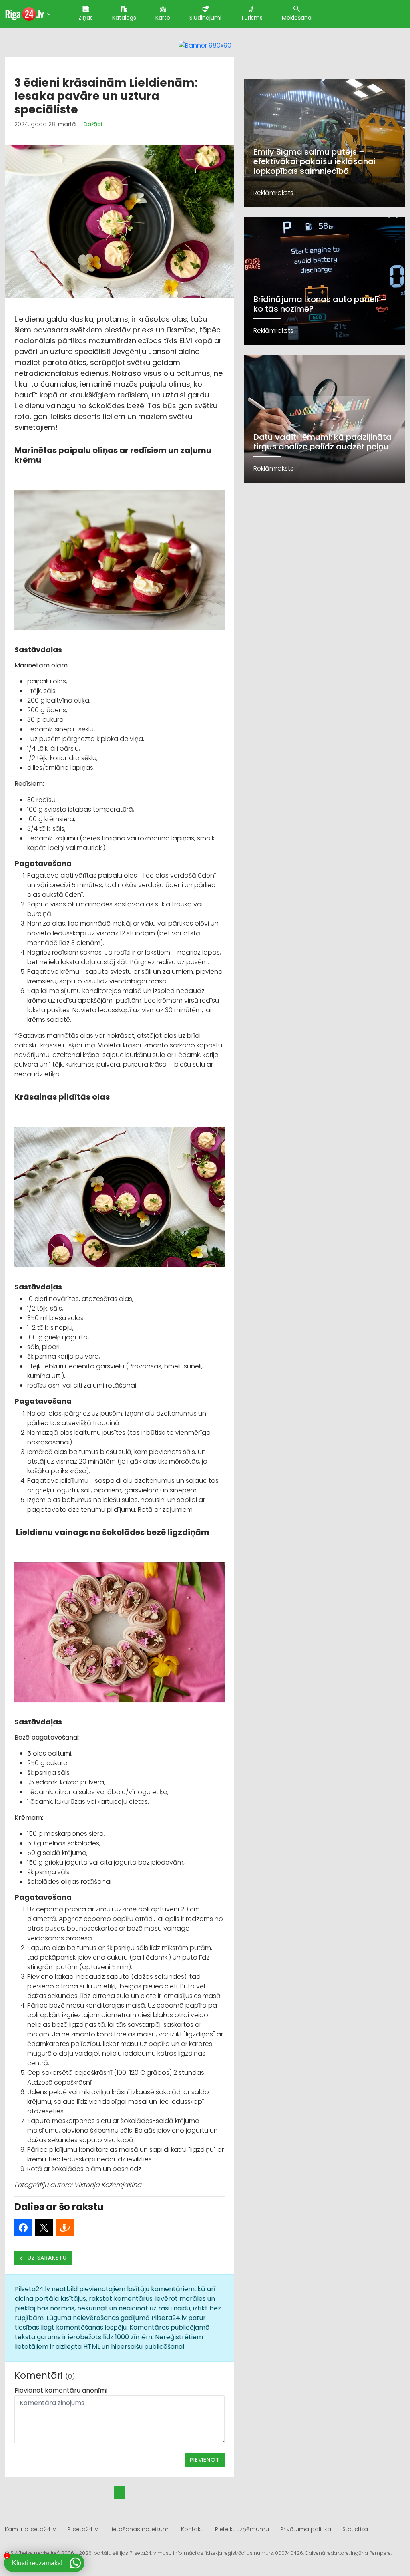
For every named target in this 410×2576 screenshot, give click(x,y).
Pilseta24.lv (83, 2529)
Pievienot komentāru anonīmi (61, 2390)
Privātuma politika (306, 2529)
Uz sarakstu (47, 2258)
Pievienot (205, 2460)
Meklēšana (297, 18)
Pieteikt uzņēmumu (242, 2529)
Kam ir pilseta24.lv (30, 2529)
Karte (163, 18)
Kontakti (192, 2529)
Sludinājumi (205, 18)
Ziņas (86, 18)
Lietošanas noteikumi (140, 2529)
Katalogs (124, 18)
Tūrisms (252, 18)
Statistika (355, 2529)
